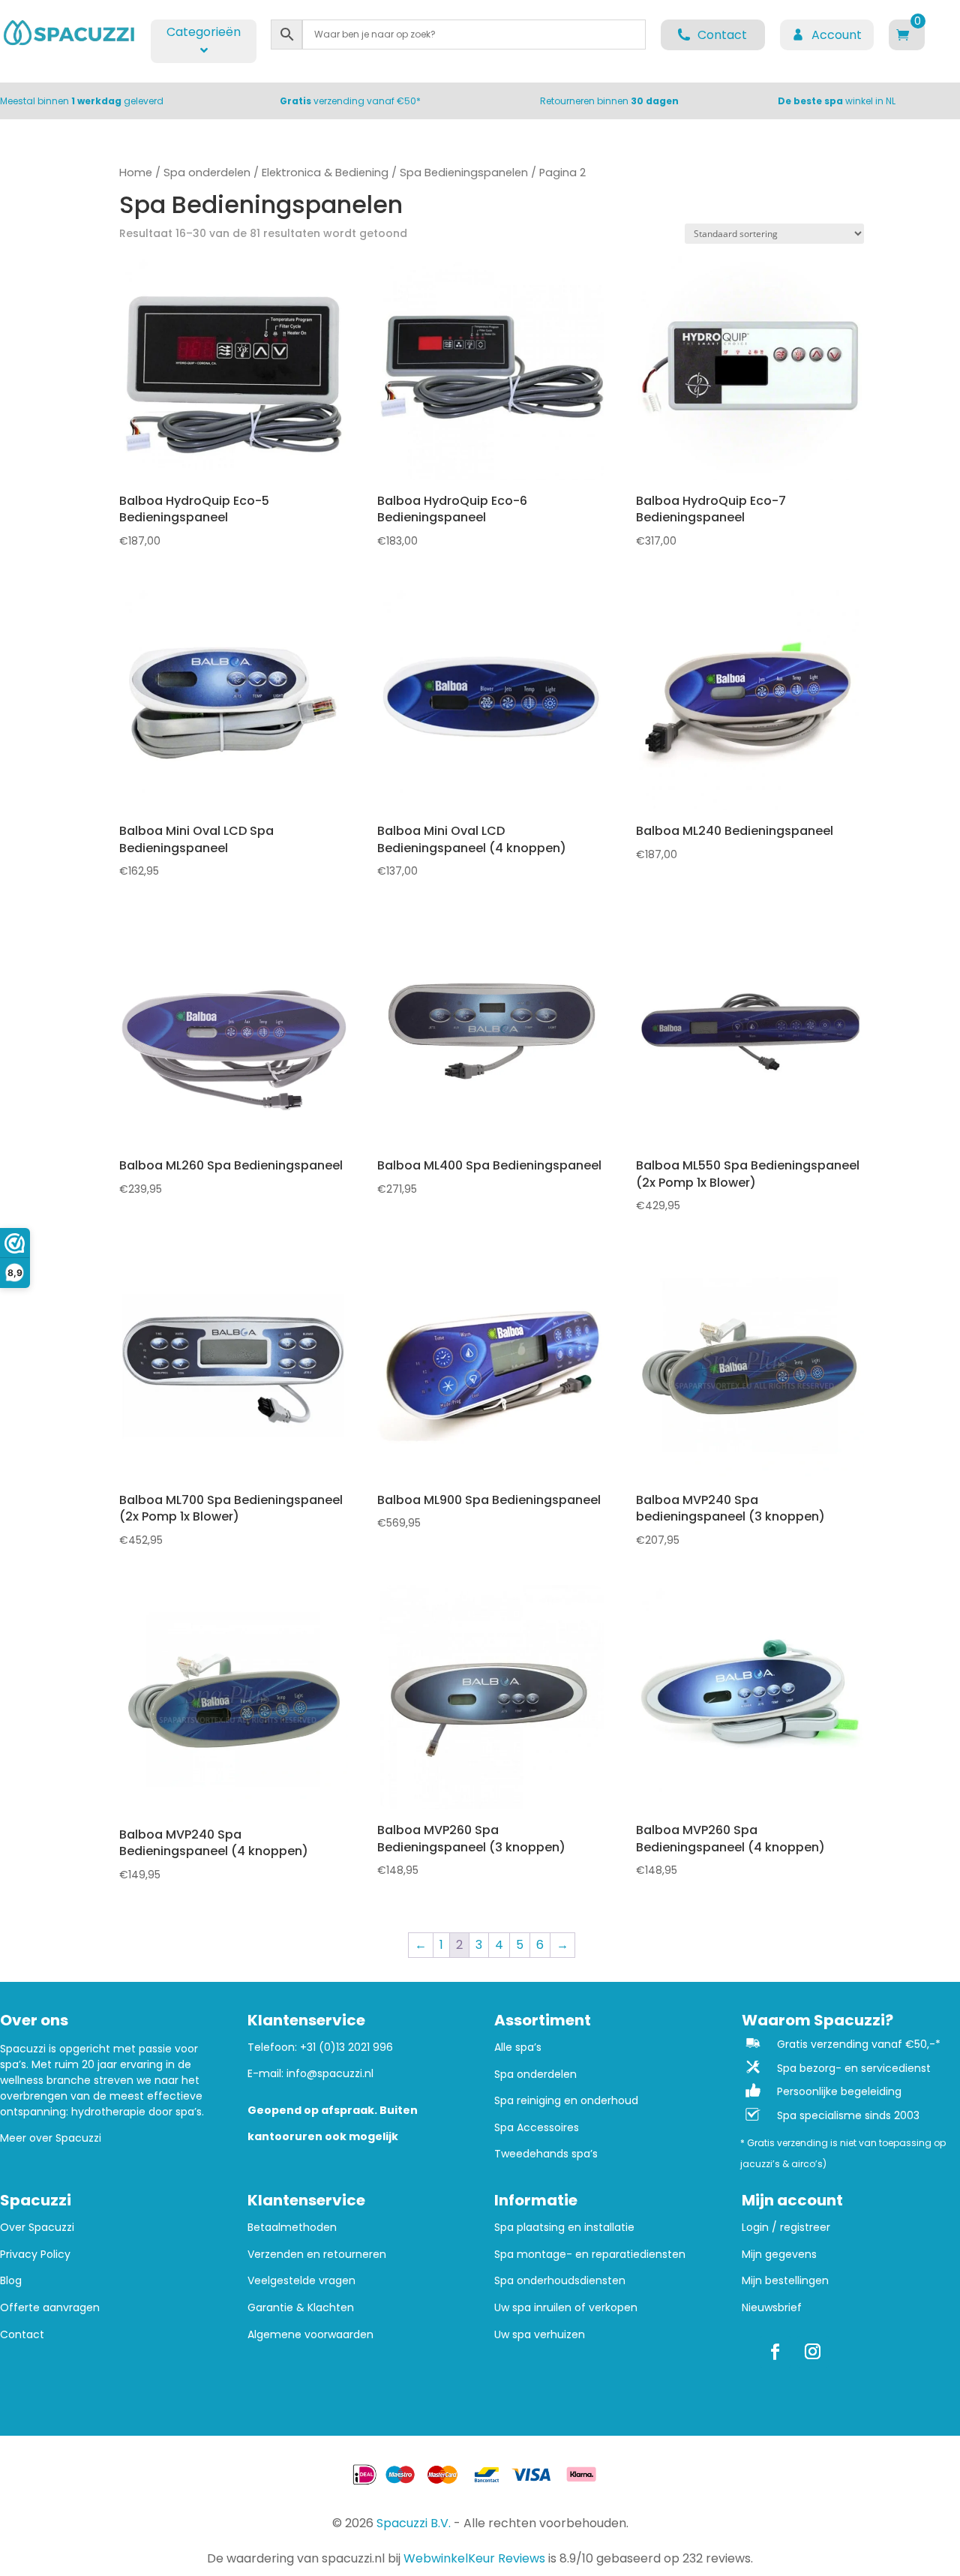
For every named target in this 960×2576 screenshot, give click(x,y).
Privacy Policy (35, 2255)
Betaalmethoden (292, 2228)
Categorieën (204, 32)
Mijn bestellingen (785, 2281)
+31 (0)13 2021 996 (346, 2047)
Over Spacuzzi (37, 2228)
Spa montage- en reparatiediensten (590, 2255)
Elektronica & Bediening (325, 173)
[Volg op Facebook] (775, 2352)
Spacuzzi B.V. (414, 2523)
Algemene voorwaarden (310, 2335)
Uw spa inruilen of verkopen (566, 2308)
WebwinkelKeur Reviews (474, 2558)
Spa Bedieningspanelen (464, 173)
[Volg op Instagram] (813, 2352)
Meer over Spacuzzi (51, 2138)
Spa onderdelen (207, 173)
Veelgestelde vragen (301, 2281)
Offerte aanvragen (50, 2308)
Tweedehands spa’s (546, 2154)
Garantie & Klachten (301, 2308)
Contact (22, 2335)
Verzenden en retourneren (317, 2255)
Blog (11, 2281)
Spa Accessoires (537, 2128)
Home (136, 173)
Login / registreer (786, 2228)
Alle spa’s (518, 2048)
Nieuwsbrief (772, 2308)
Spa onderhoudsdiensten (560, 2281)
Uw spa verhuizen (540, 2335)
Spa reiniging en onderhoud (566, 2101)
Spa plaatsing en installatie (564, 2228)
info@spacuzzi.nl (330, 2073)
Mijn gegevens (779, 2255)
